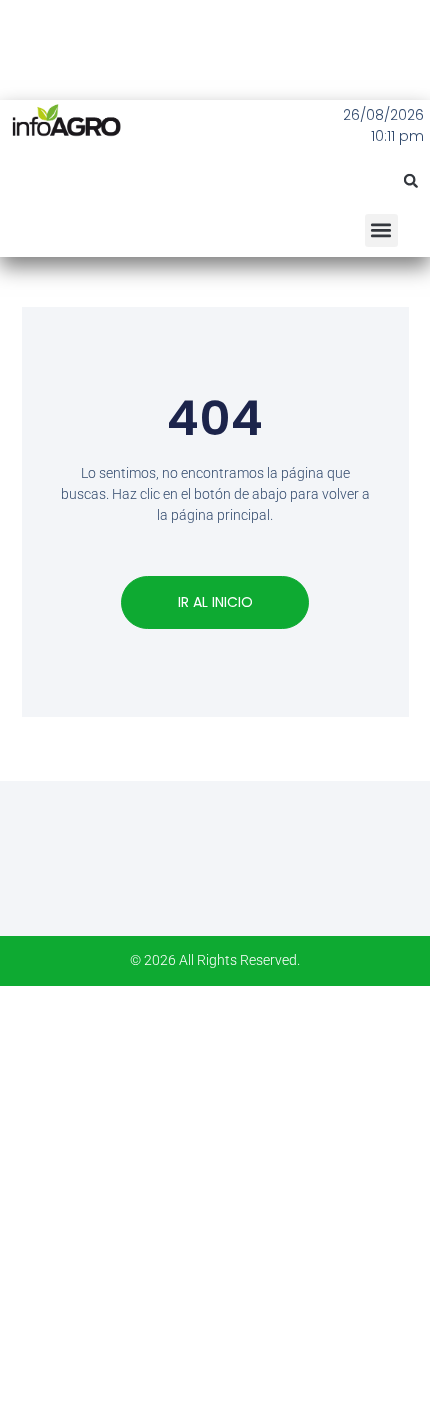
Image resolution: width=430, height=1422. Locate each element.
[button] (411, 181)
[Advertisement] (215, 1201)
